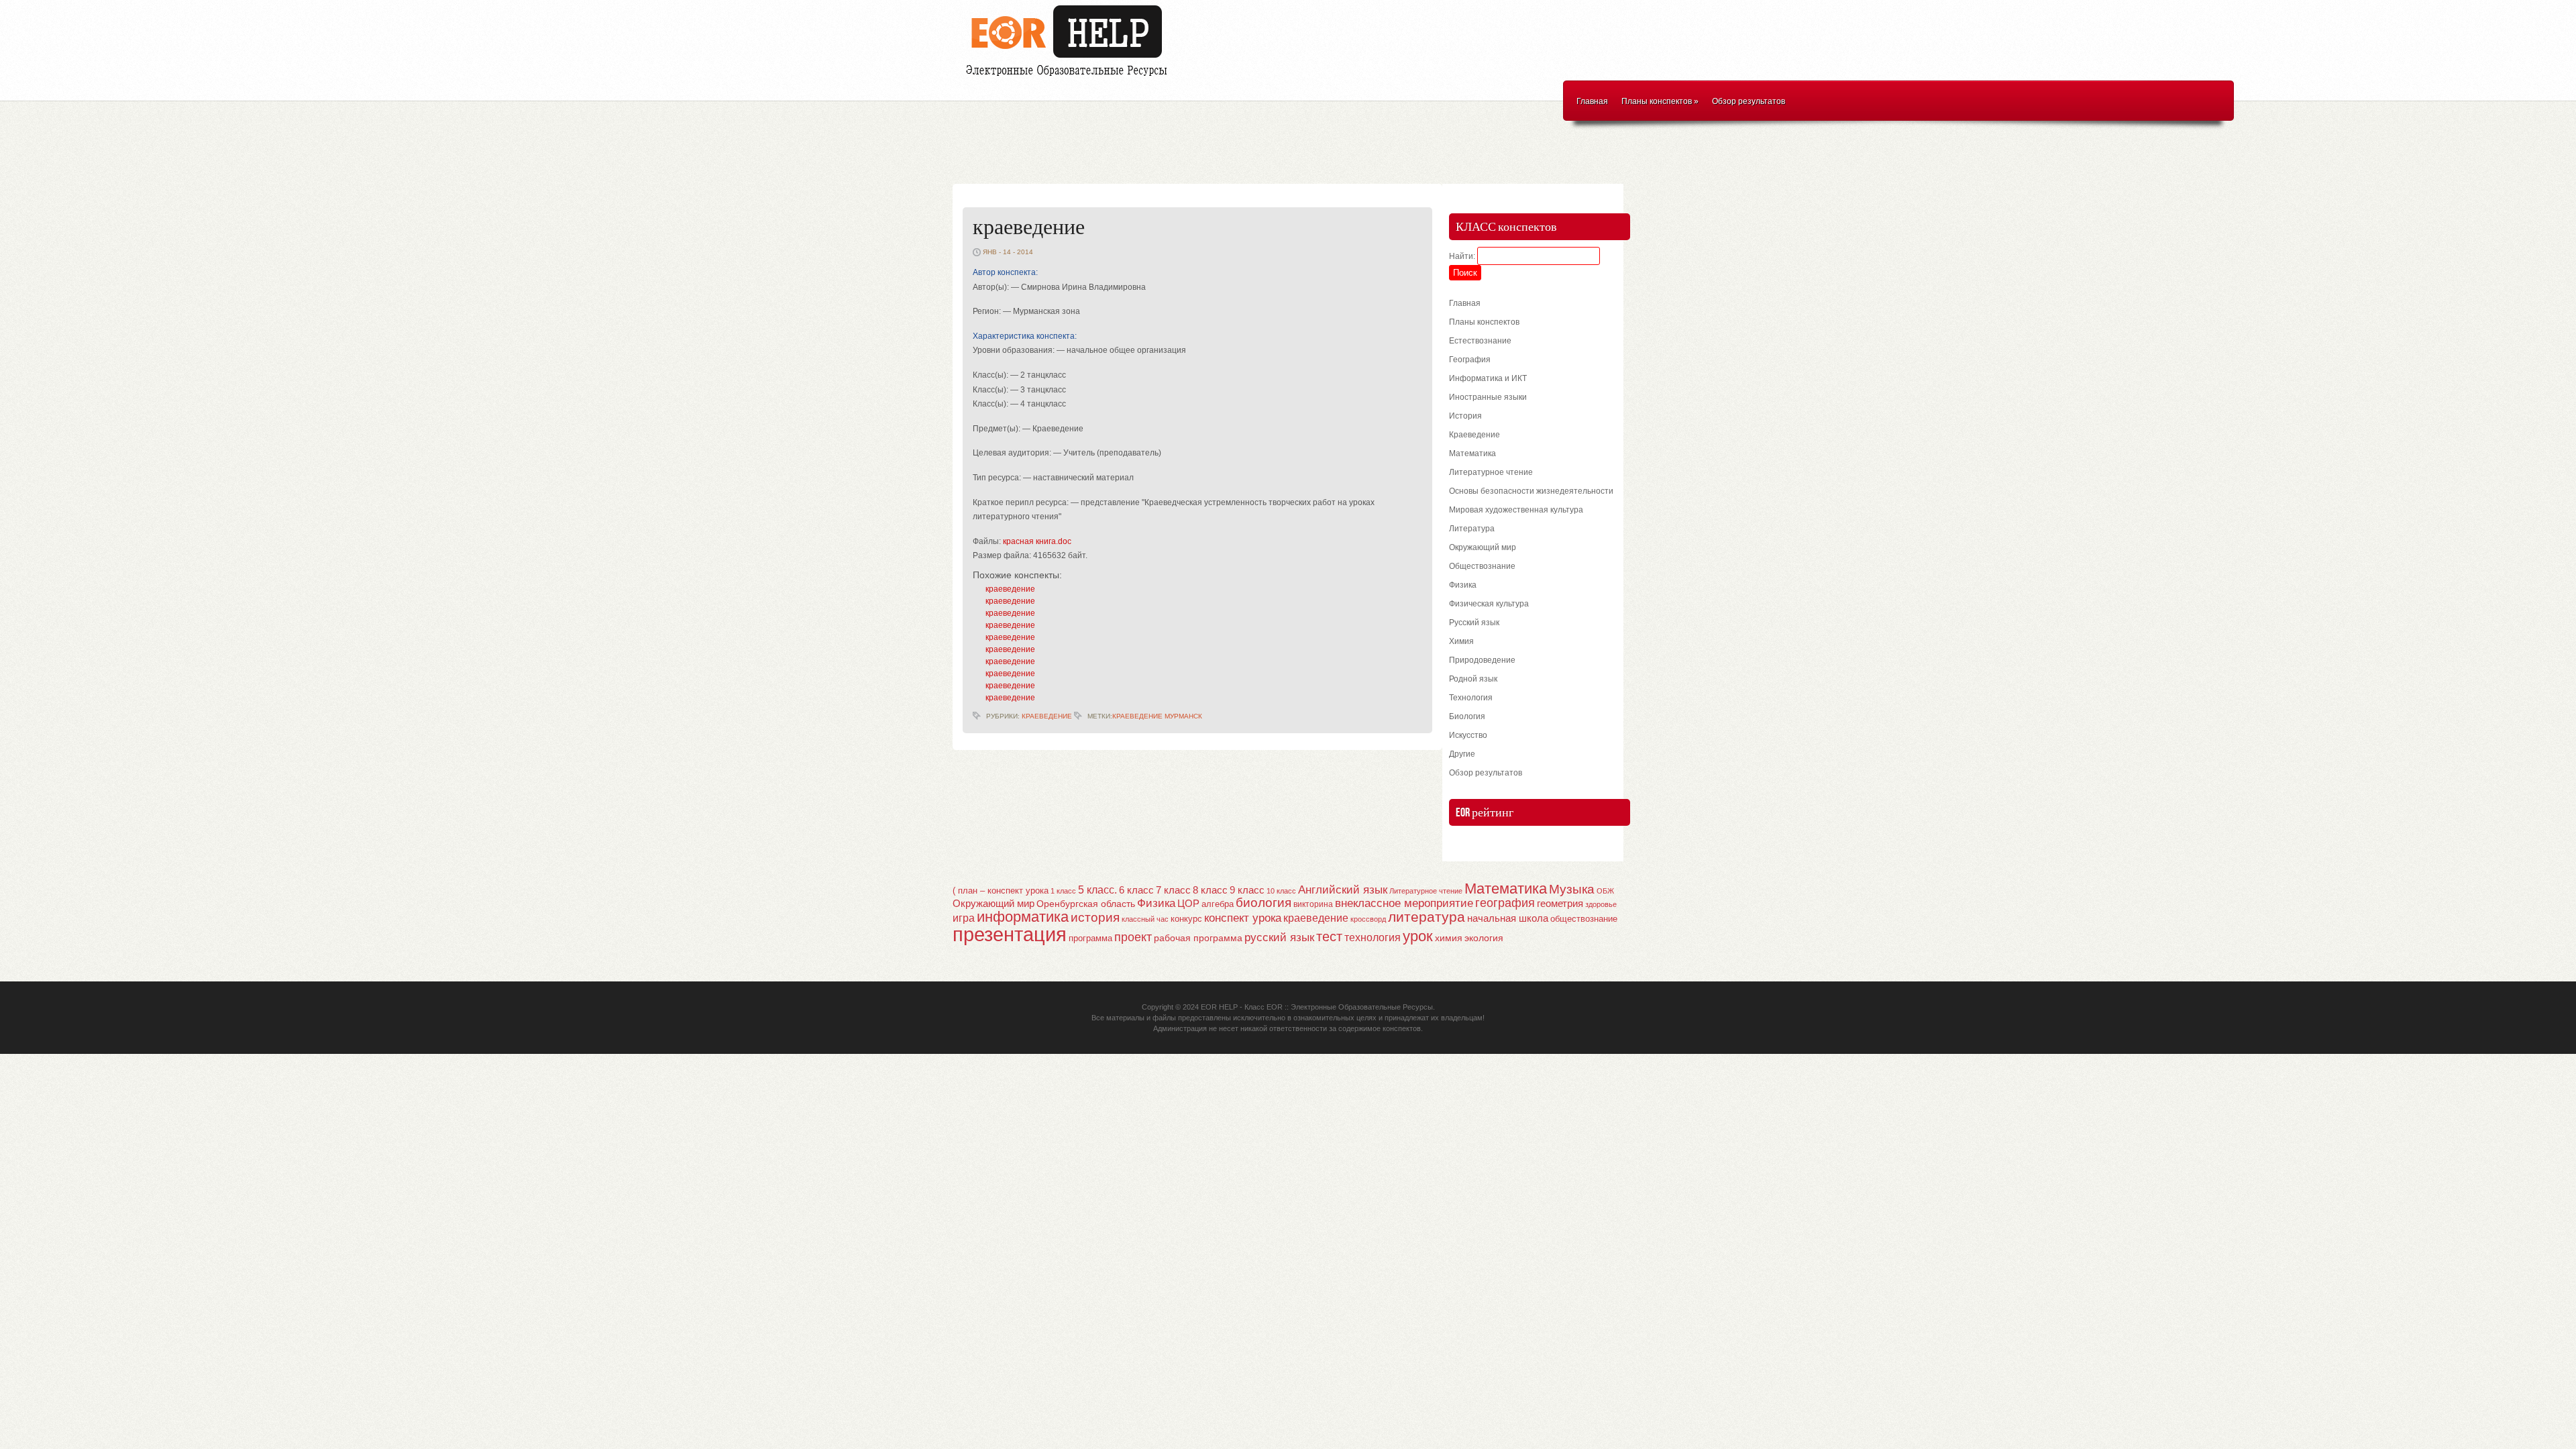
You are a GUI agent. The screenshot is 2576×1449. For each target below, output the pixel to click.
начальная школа (1508, 918)
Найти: (1462, 256)
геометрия (1560, 903)
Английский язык (1343, 890)
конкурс (1186, 919)
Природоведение (1482, 660)
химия (1449, 938)
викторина (1313, 904)
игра (964, 918)
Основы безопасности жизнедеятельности (1531, 491)
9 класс (1247, 890)
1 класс (1063, 891)
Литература (1472, 529)
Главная (1592, 101)
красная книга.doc (1037, 541)
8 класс (1210, 890)
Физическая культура (1489, 604)
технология (1373, 937)
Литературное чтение (1491, 472)
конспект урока (1243, 918)
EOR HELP (1219, 1007)
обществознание (1584, 919)
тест (1329, 936)
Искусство (1468, 735)
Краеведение (1047, 716)
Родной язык (1473, 679)
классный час (1145, 919)
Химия (1461, 641)
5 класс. (1097, 890)
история (1095, 917)
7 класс (1173, 890)
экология (1484, 938)
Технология (1471, 698)
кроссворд (1368, 919)
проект (1133, 937)
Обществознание (1482, 566)
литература (1427, 917)
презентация (1010, 934)
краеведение (1029, 228)
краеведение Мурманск (1157, 716)
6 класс (1136, 890)
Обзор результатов (1749, 101)
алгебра (1218, 904)
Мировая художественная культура (1516, 510)
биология (1264, 903)
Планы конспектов (1660, 101)
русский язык (1279, 937)
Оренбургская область (1086, 904)
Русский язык (1474, 623)
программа (1090, 938)
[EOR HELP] (1070, 78)
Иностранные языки (1488, 397)
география (1505, 903)
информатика (1023, 917)
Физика (1463, 585)
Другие (1462, 754)
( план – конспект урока (1001, 891)
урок (1418, 936)
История (1465, 416)
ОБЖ (1605, 891)
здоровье (1601, 904)
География (1470, 360)
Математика (1472, 453)
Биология (1467, 716)
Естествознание (1480, 341)
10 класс (1281, 891)
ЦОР (1188, 904)
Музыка (1572, 889)
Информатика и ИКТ (1488, 378)
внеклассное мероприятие (1404, 903)
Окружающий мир (1483, 547)
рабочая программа (1198, 938)
